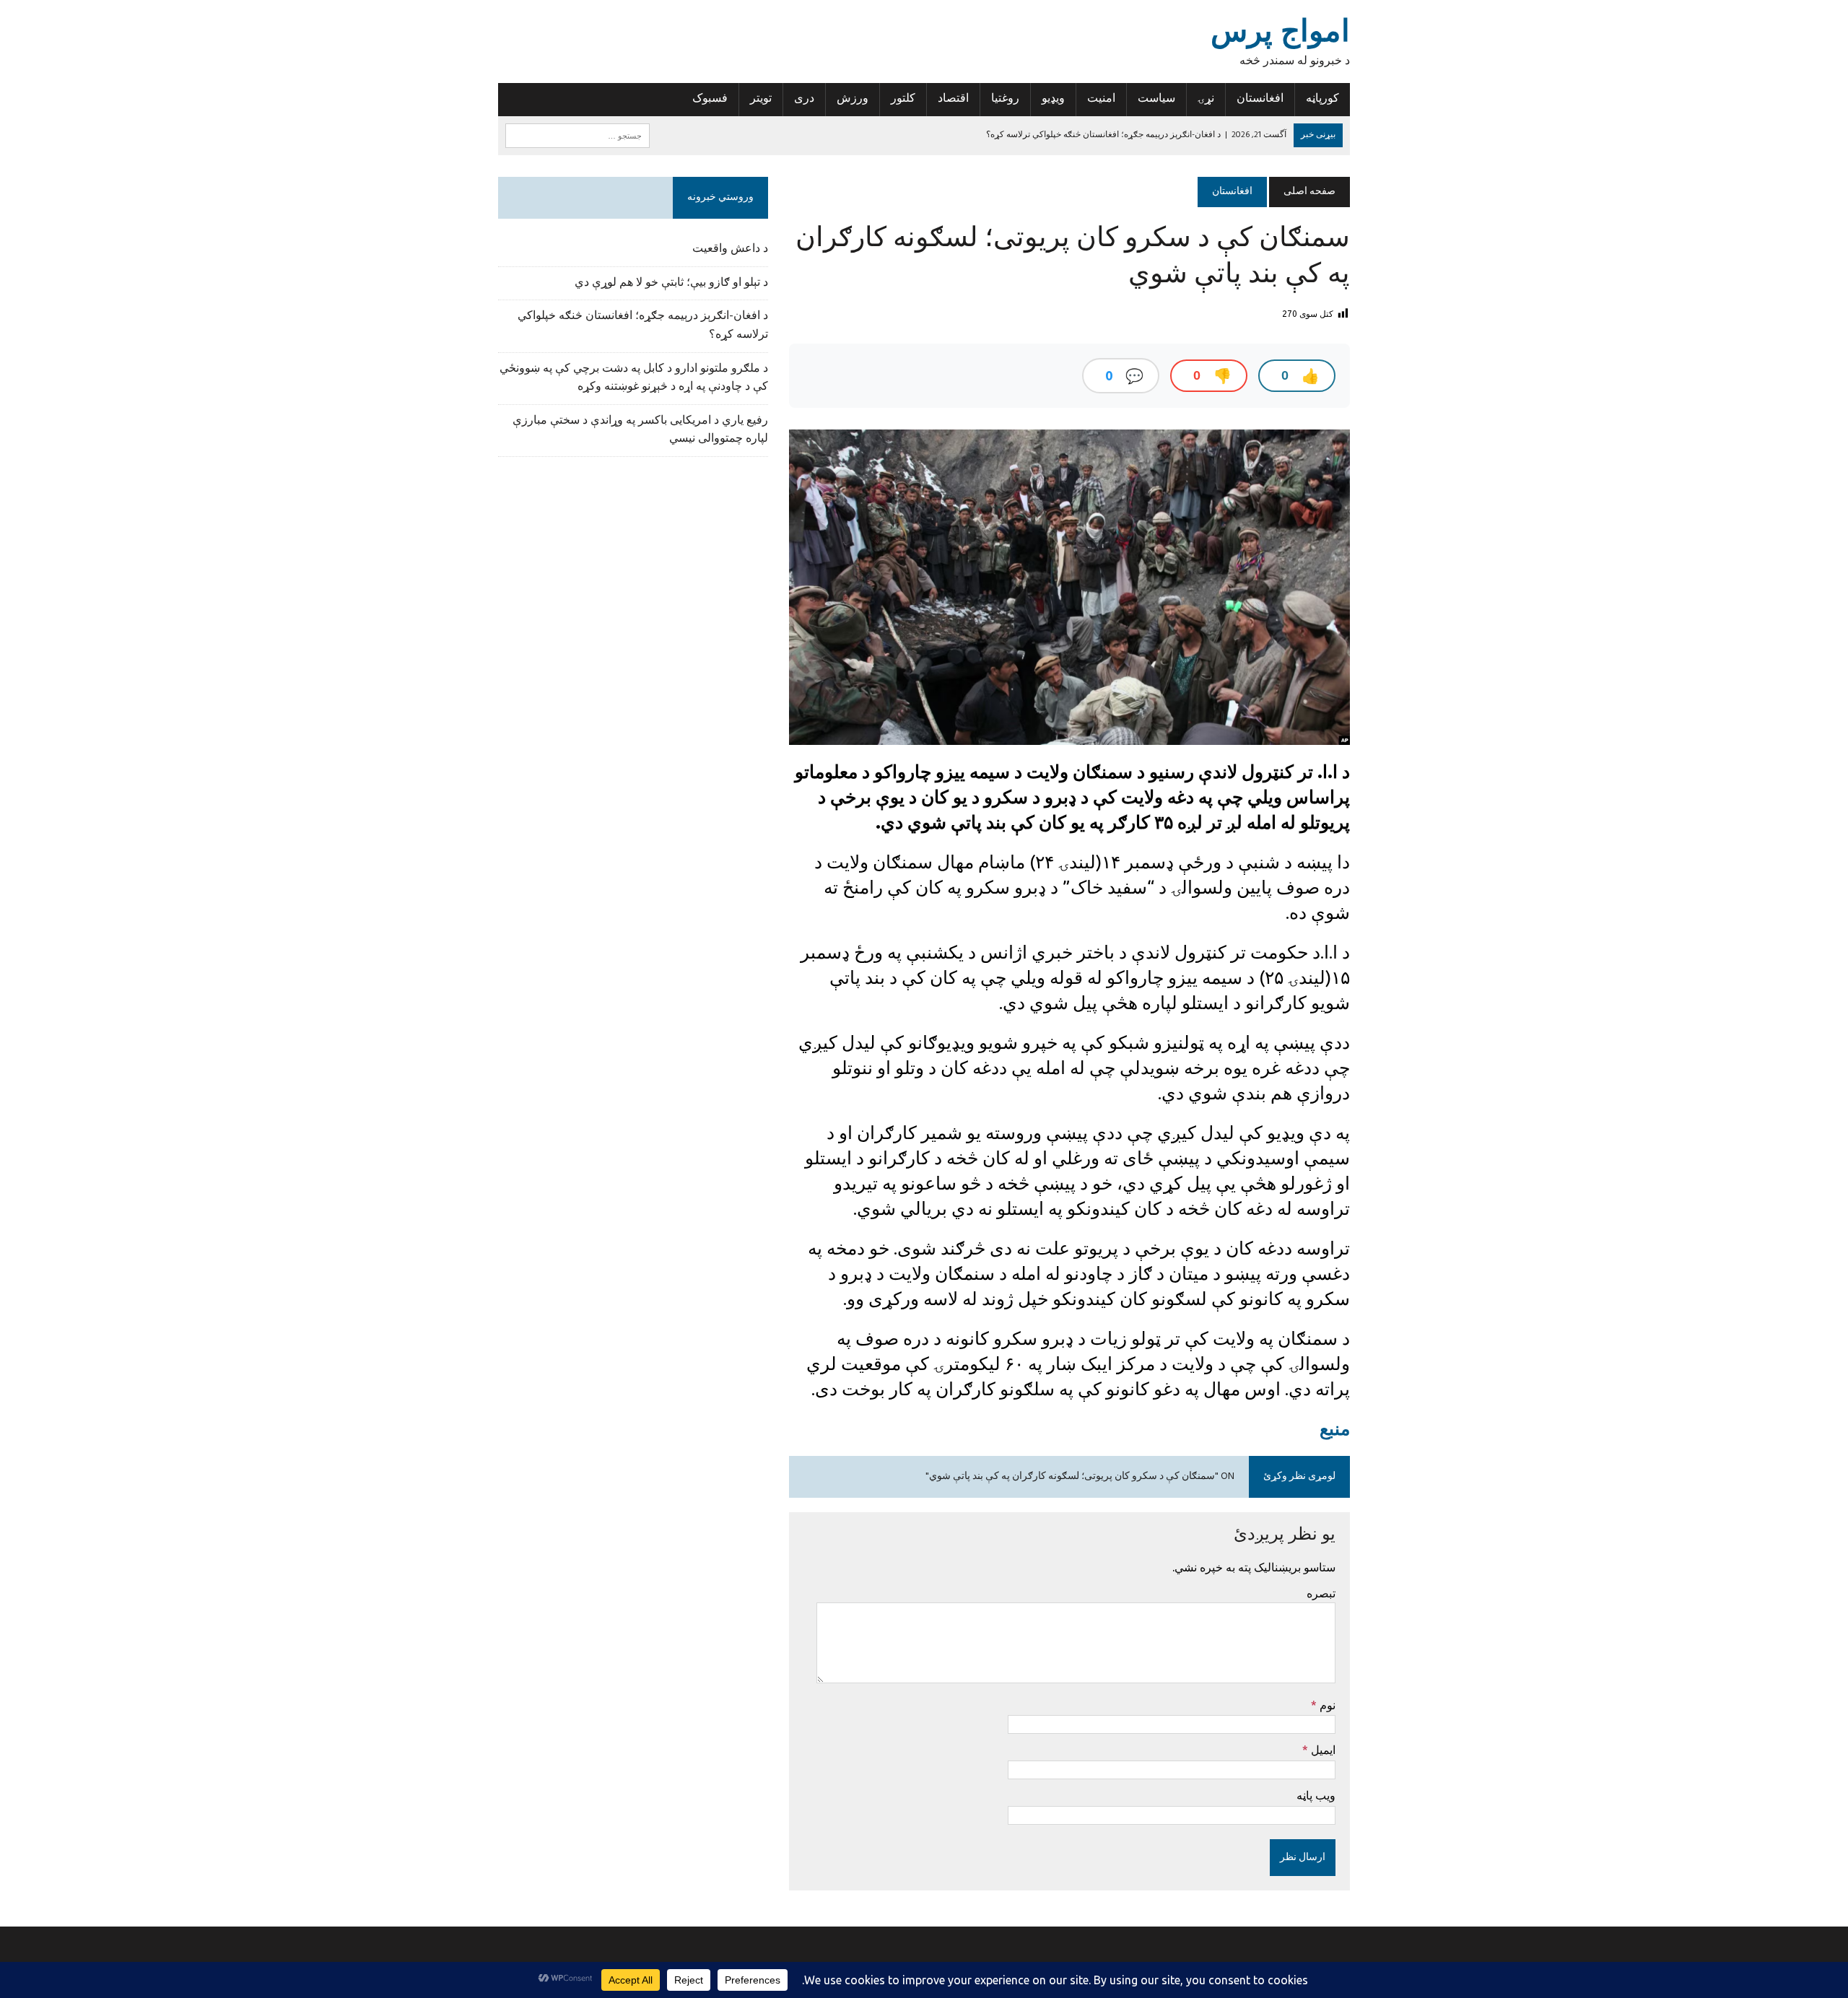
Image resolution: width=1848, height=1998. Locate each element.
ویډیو (1053, 99)
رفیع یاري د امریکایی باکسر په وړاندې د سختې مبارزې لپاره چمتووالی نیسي (640, 430)
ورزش (853, 99)
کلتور (903, 99)
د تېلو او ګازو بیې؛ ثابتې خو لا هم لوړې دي (671, 283)
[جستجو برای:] (577, 136)
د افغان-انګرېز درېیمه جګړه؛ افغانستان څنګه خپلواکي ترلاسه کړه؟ (643, 326)
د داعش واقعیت (730, 249)
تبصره (1321, 1593)
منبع (1335, 1428)
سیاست (1156, 99)
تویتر (761, 99)
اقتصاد (953, 99)
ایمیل (1322, 1750)
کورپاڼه (1322, 99)
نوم (1326, 1705)
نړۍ (1206, 99)
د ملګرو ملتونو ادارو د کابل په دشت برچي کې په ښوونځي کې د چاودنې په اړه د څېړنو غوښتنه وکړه (634, 378)
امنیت (1101, 99)
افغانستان (1260, 99)
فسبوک (710, 99)
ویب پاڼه (1316, 1795)
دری (804, 99)
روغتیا (1005, 99)
